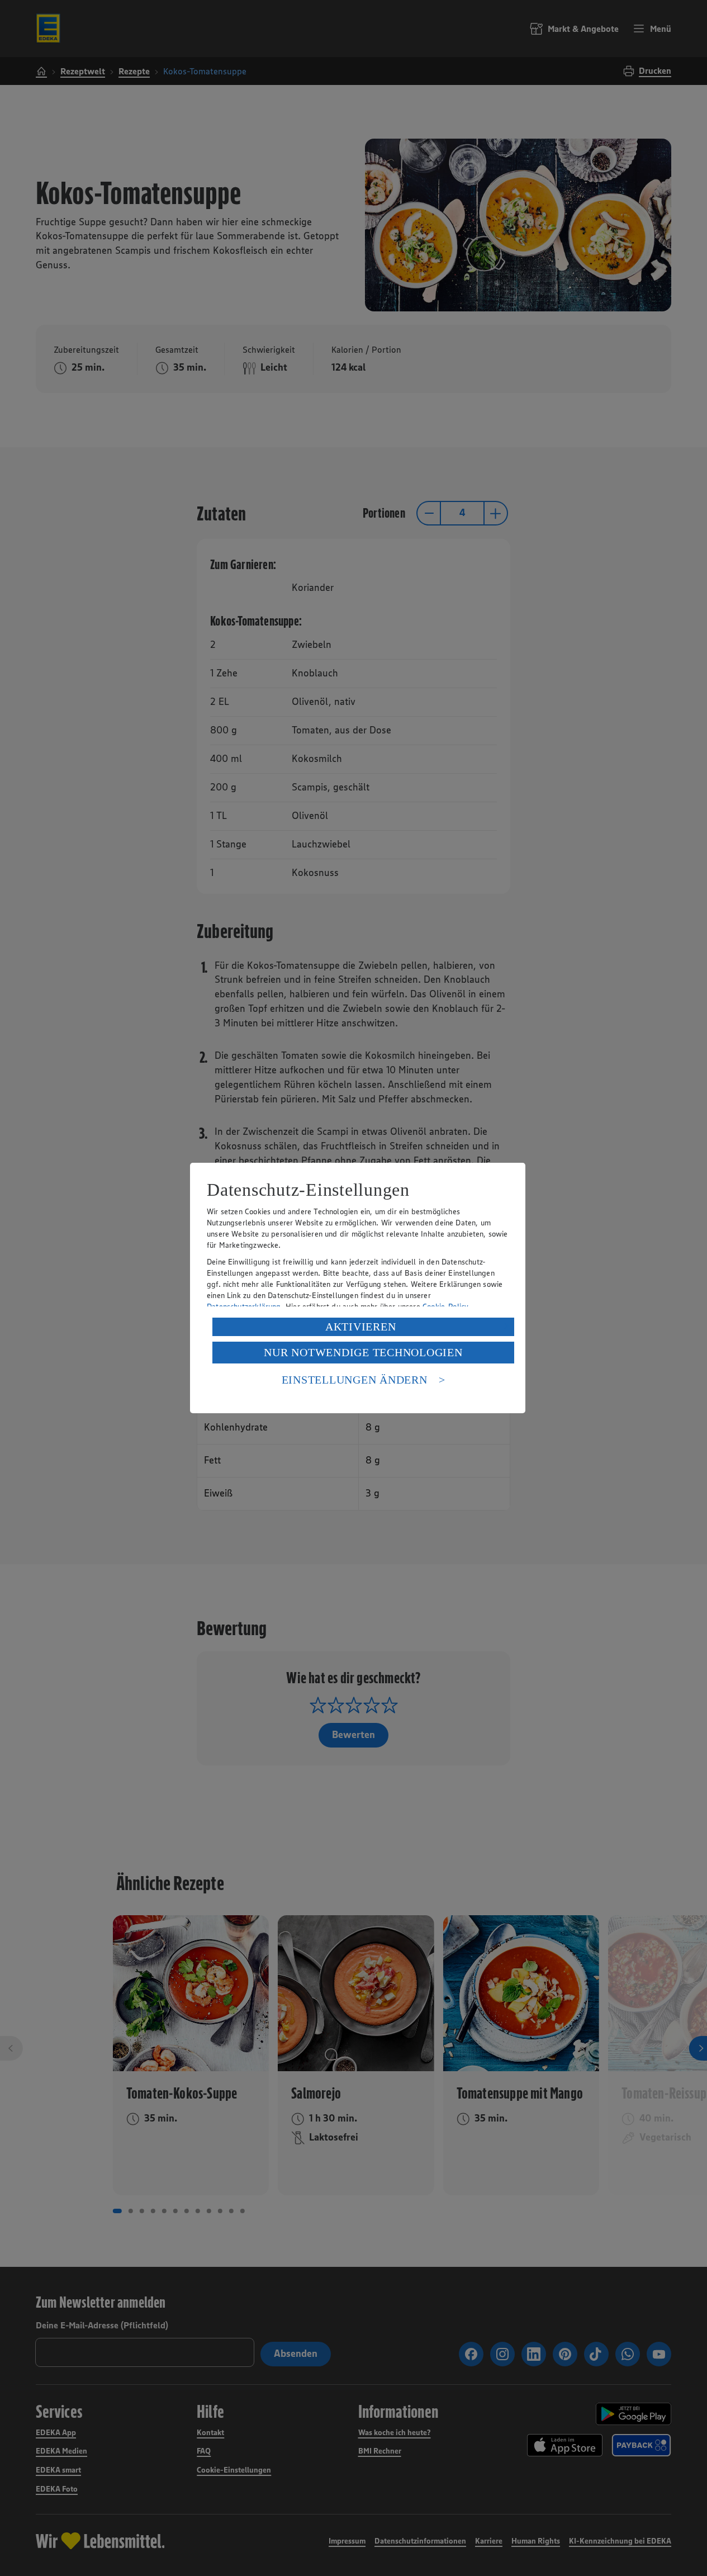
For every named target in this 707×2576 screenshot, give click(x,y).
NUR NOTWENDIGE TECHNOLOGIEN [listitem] (363, 1352)
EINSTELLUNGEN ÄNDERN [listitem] (355, 1380)
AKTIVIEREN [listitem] (361, 1327)
